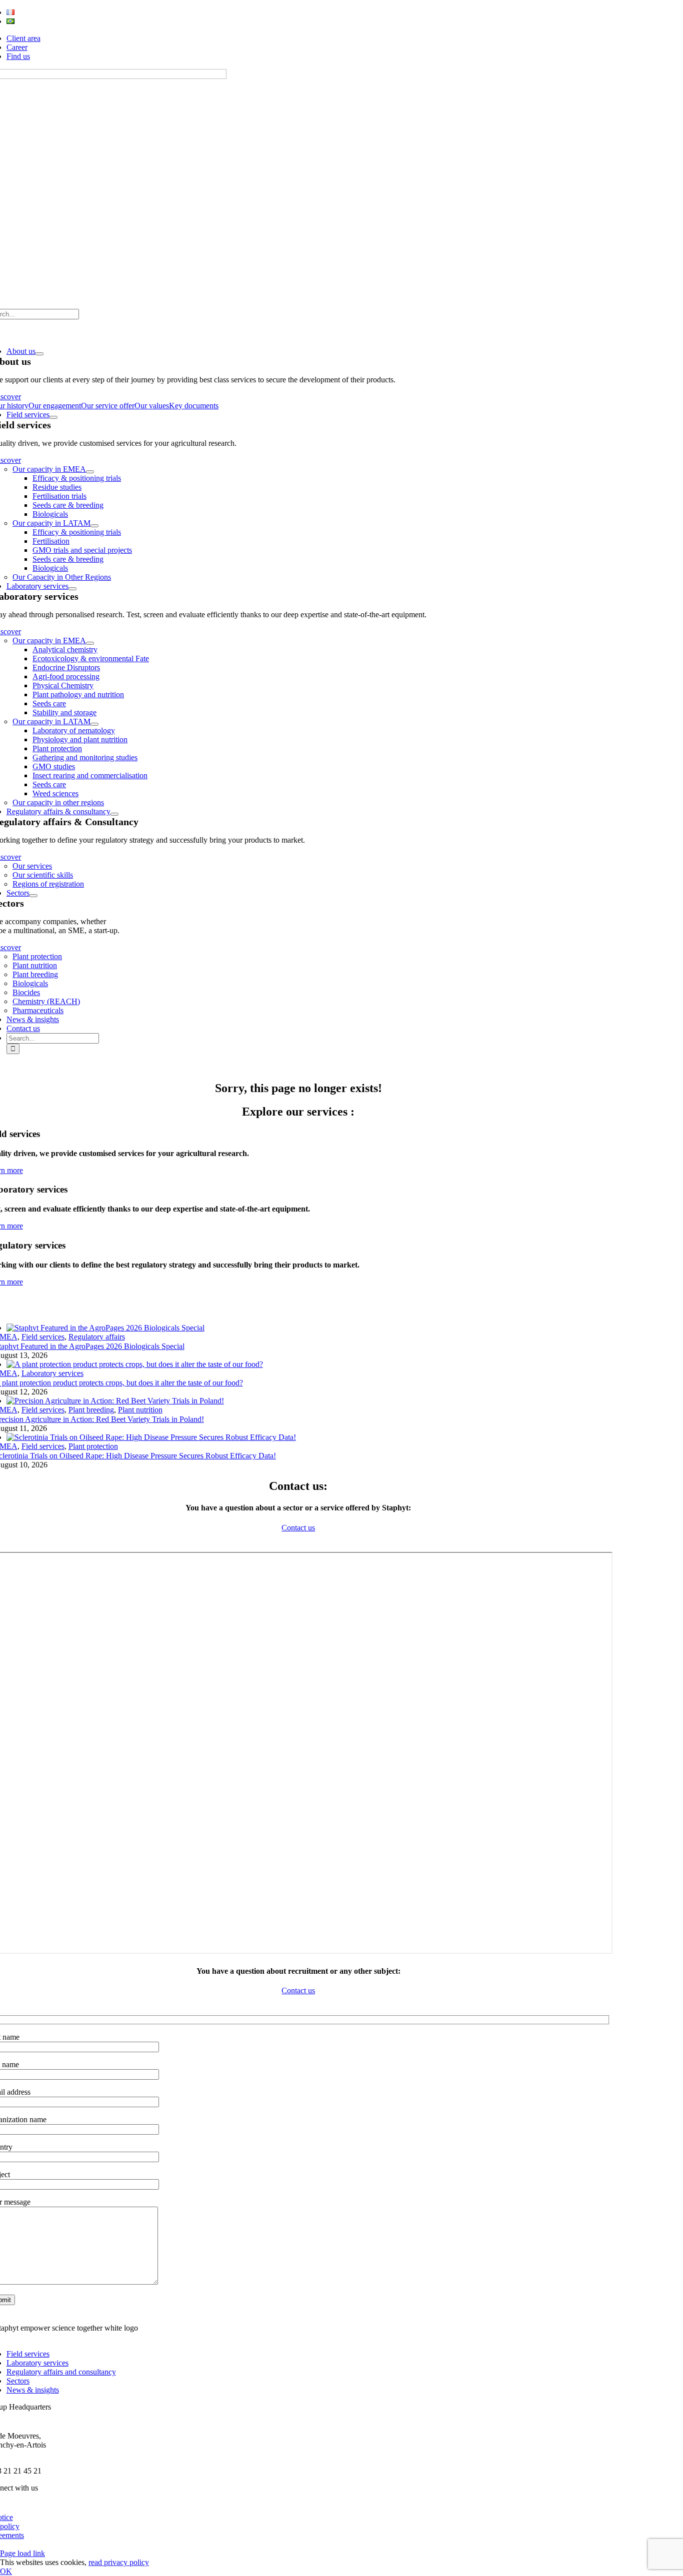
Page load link (22, 2553)
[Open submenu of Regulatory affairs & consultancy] (114, 814)
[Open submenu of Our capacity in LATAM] (94, 526)
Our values (152, 406)
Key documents (194, 406)
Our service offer (108, 406)
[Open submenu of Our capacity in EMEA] (90, 472)
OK (6, 2571)
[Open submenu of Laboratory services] (72, 589)
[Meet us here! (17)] (115, 1401)
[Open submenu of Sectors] (33, 896)
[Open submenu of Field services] (53, 417)
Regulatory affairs (97, 1337)
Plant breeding (91, 1410)
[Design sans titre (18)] (135, 1364)
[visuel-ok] (105, 1328)
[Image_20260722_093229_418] (151, 1437)
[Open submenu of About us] (39, 354)
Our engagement (55, 406)
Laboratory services (52, 1373)
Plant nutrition (140, 1410)
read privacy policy (119, 2562)
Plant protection (93, 1446)
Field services (43, 1337)
